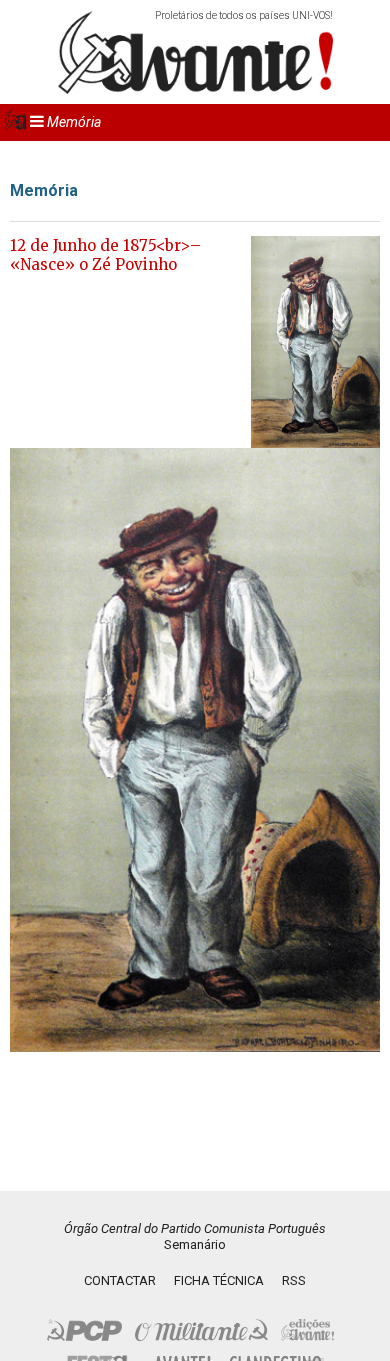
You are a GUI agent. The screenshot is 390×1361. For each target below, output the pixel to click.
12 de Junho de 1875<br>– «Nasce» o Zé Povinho (105, 255)
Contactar (120, 1280)
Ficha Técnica (219, 1280)
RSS (294, 1280)
